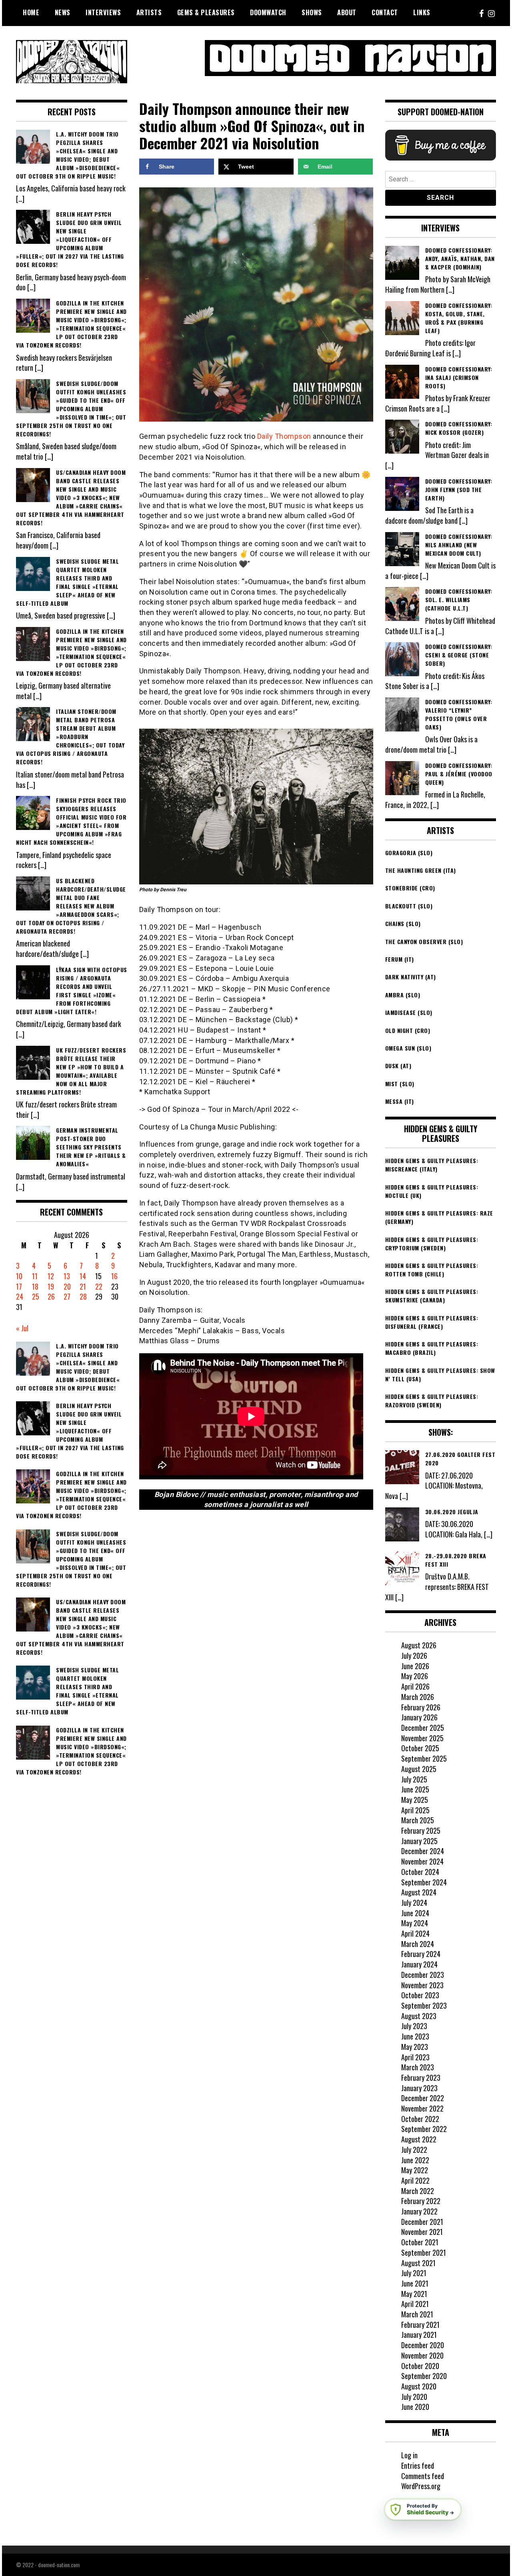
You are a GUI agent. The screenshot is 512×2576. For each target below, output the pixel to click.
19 (51, 1286)
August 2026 (419, 1645)
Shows (312, 12)
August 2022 (419, 2139)
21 (83, 1286)
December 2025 (423, 1728)
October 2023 (420, 1995)
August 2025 (419, 1769)
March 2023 (418, 2067)
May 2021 (414, 2294)
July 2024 (414, 1903)
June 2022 (415, 2160)
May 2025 (415, 1800)
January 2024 (419, 1964)
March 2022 (418, 2191)
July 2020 (414, 2397)
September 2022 (424, 2129)
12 (51, 1276)
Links (422, 12)
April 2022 (415, 2180)
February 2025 (421, 1831)
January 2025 (419, 1841)
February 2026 (421, 1707)
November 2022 (422, 2108)
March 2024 (418, 1944)
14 (83, 1276)
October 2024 (420, 1872)
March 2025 (418, 1820)
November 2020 (422, 2355)
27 (67, 1296)
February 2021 (420, 2325)
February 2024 (421, 1954)
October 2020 (420, 2366)
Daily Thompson (284, 436)
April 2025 (415, 1810)
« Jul (22, 1328)
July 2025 (414, 1779)
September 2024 (424, 1882)
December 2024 (423, 1851)
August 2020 (419, 2386)
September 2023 (424, 2005)
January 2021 (419, 2335)
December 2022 (423, 2098)
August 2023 (419, 2016)
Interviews (103, 12)
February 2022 (421, 2201)
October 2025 (420, 1748)
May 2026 (415, 1676)
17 (19, 1286)
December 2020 (423, 2345)
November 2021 (422, 2232)
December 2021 (422, 2222)
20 (67, 1286)
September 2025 (424, 1758)
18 (35, 1286)
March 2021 (417, 2314)
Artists (149, 12)
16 (114, 1276)
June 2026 (415, 1666)
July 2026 (414, 1656)
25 (36, 1296)
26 (51, 1296)
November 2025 (422, 1738)
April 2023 (415, 2057)
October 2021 (420, 2242)
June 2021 (415, 2283)
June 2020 (415, 2407)
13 (67, 1276)
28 (83, 1296)
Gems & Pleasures (206, 12)
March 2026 (418, 1697)
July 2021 (414, 2273)
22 (99, 1286)
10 (19, 1276)
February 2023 (421, 2078)
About (347, 12)
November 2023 (422, 1985)
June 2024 (415, 1913)
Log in (409, 2455)
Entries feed (418, 2465)
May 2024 (415, 1923)
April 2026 (415, 1686)
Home (31, 12)
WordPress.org (421, 2486)
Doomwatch (268, 12)
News (63, 12)
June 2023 (415, 2036)
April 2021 (415, 2304)
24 (20, 1296)
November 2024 (422, 1861)
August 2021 (418, 2263)
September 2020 (424, 2376)
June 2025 (415, 1789)
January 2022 (419, 2211)
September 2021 (424, 2252)
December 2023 (423, 1975)
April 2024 (415, 1933)
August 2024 (419, 1892)
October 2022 (420, 2119)
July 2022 (414, 2150)
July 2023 (414, 2026)
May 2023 (415, 2047)
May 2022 (415, 2170)
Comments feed (423, 2476)
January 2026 (419, 1717)
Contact (385, 12)
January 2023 (419, 2088)
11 (35, 1276)
